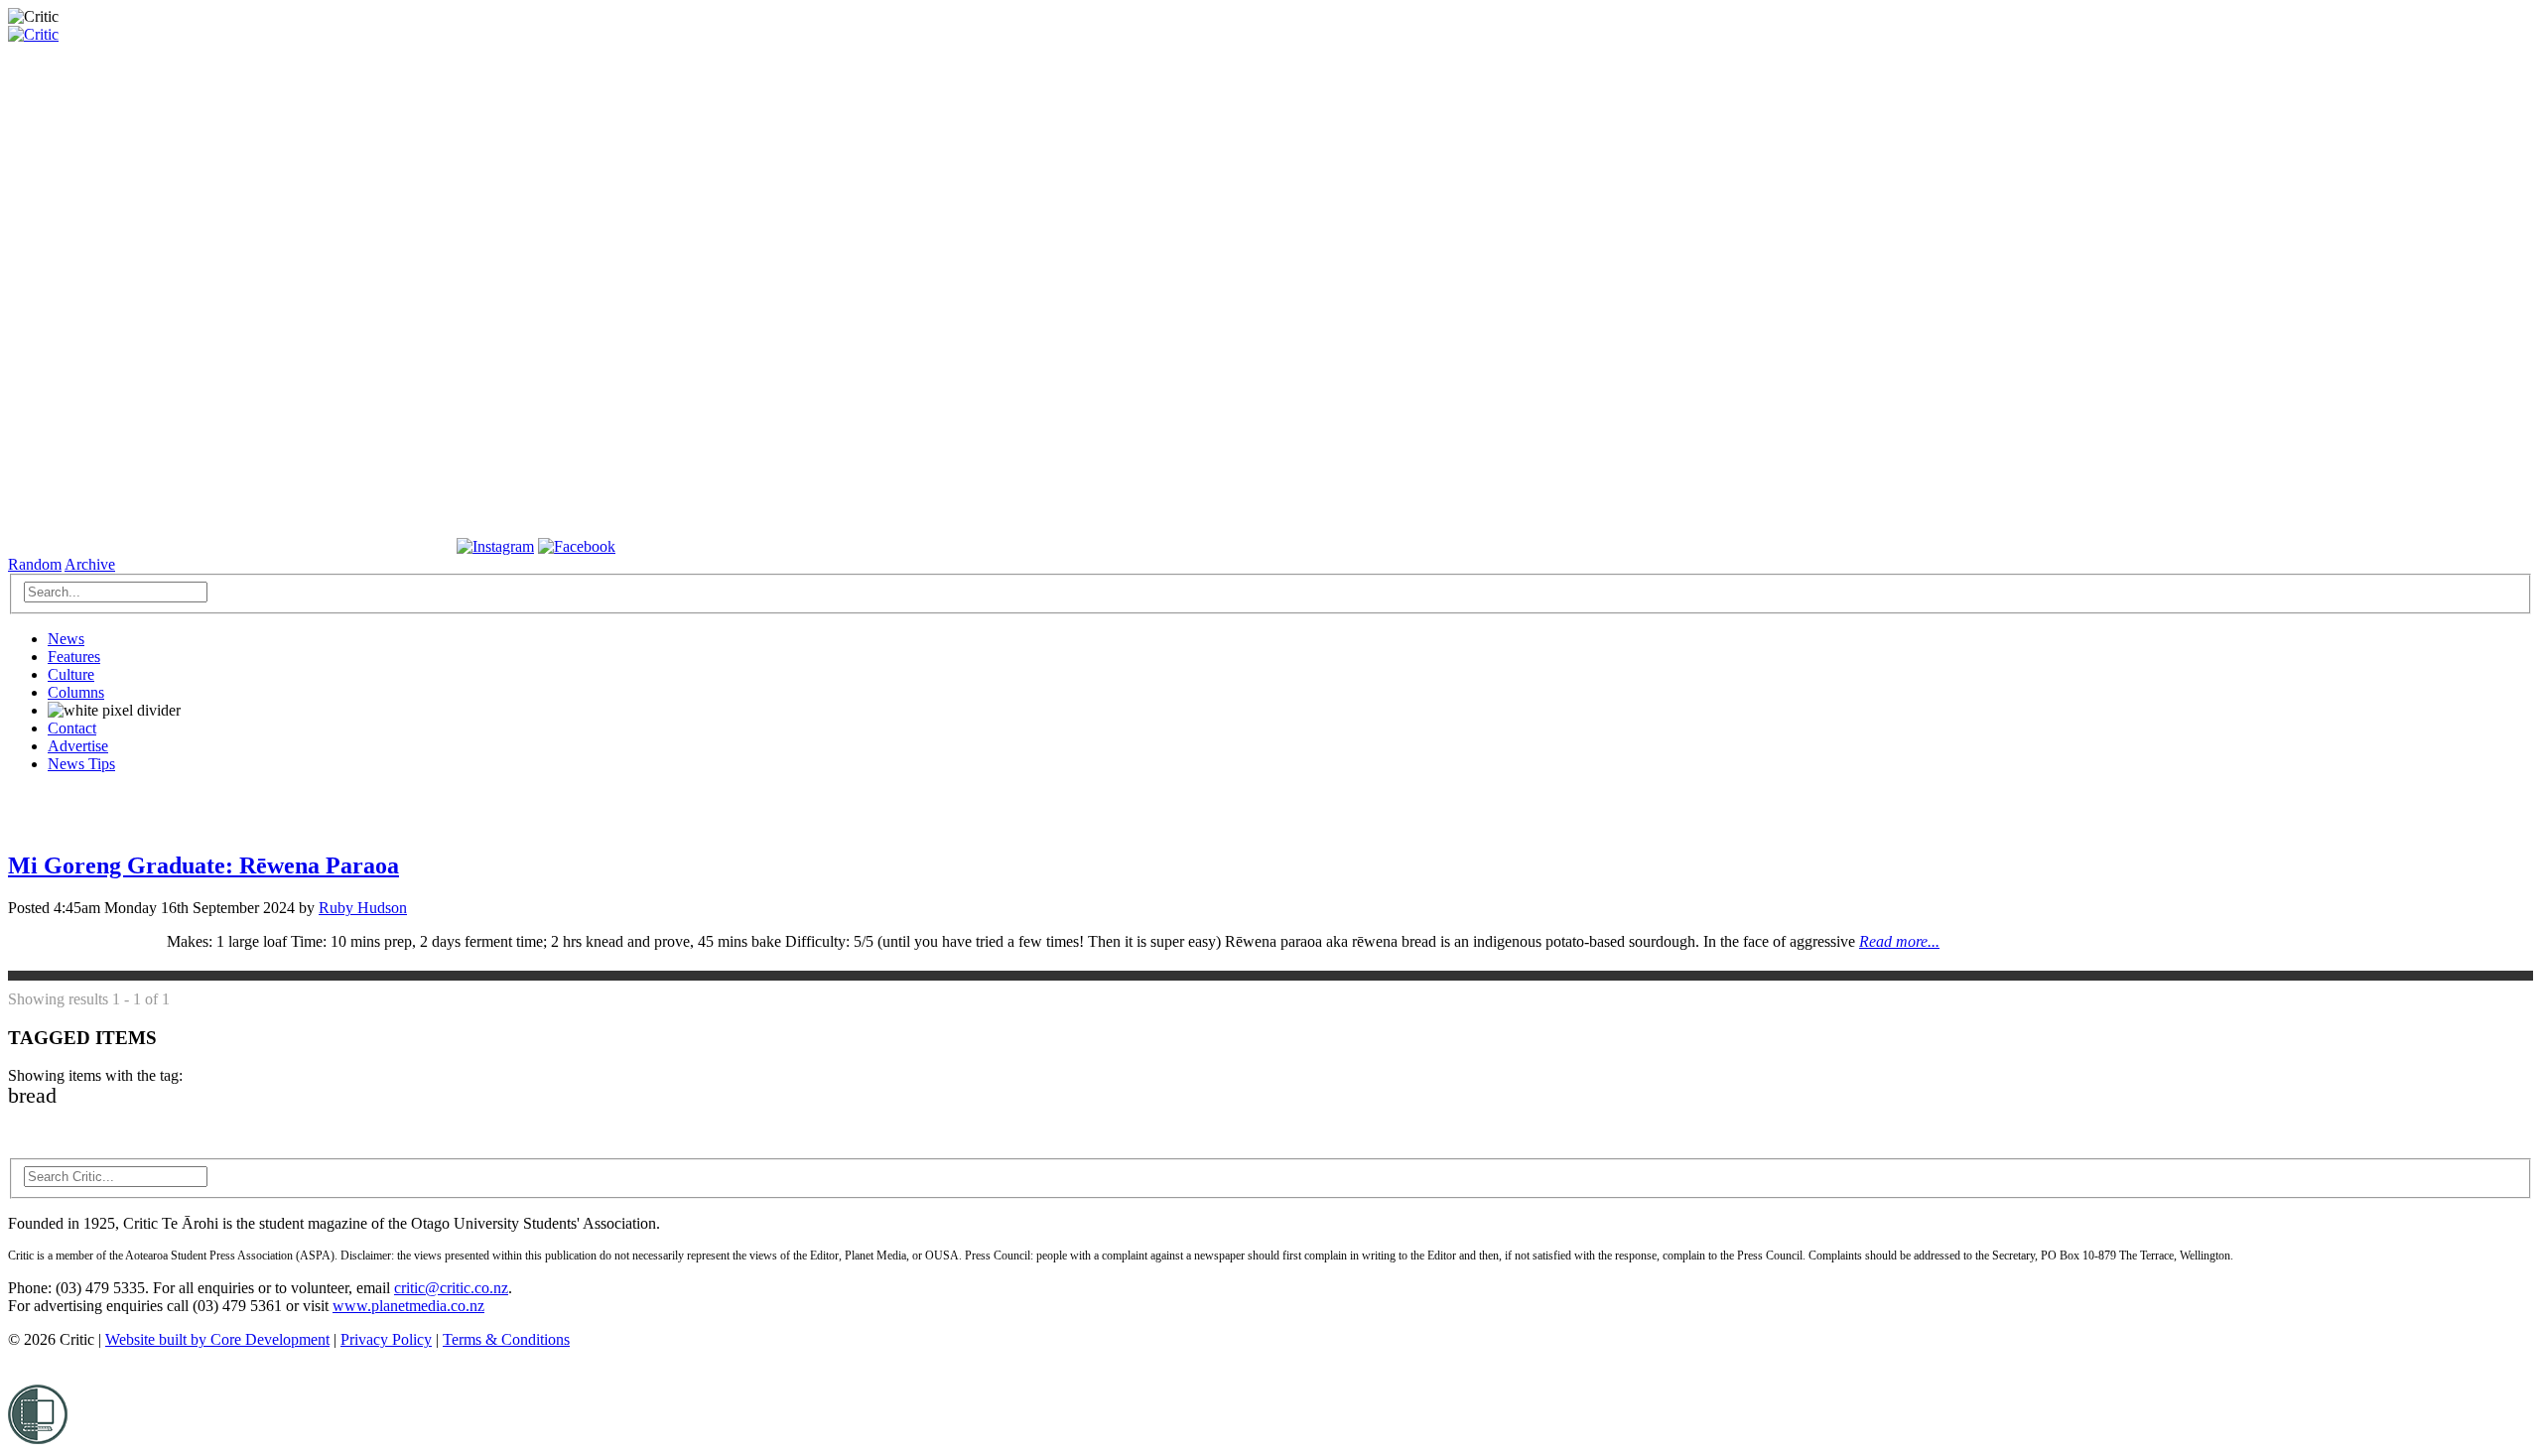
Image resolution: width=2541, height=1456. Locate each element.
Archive (90, 564)
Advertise (78, 746)
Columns (76, 692)
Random (35, 564)
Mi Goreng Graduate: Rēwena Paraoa (203, 865)
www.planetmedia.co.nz (408, 1306)
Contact (72, 728)
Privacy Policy (386, 1339)
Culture (71, 674)
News (66, 639)
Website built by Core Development (217, 1339)
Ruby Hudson (363, 908)
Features (74, 657)
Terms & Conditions (506, 1339)
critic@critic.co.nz (451, 1288)
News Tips (81, 764)
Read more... (1899, 941)
